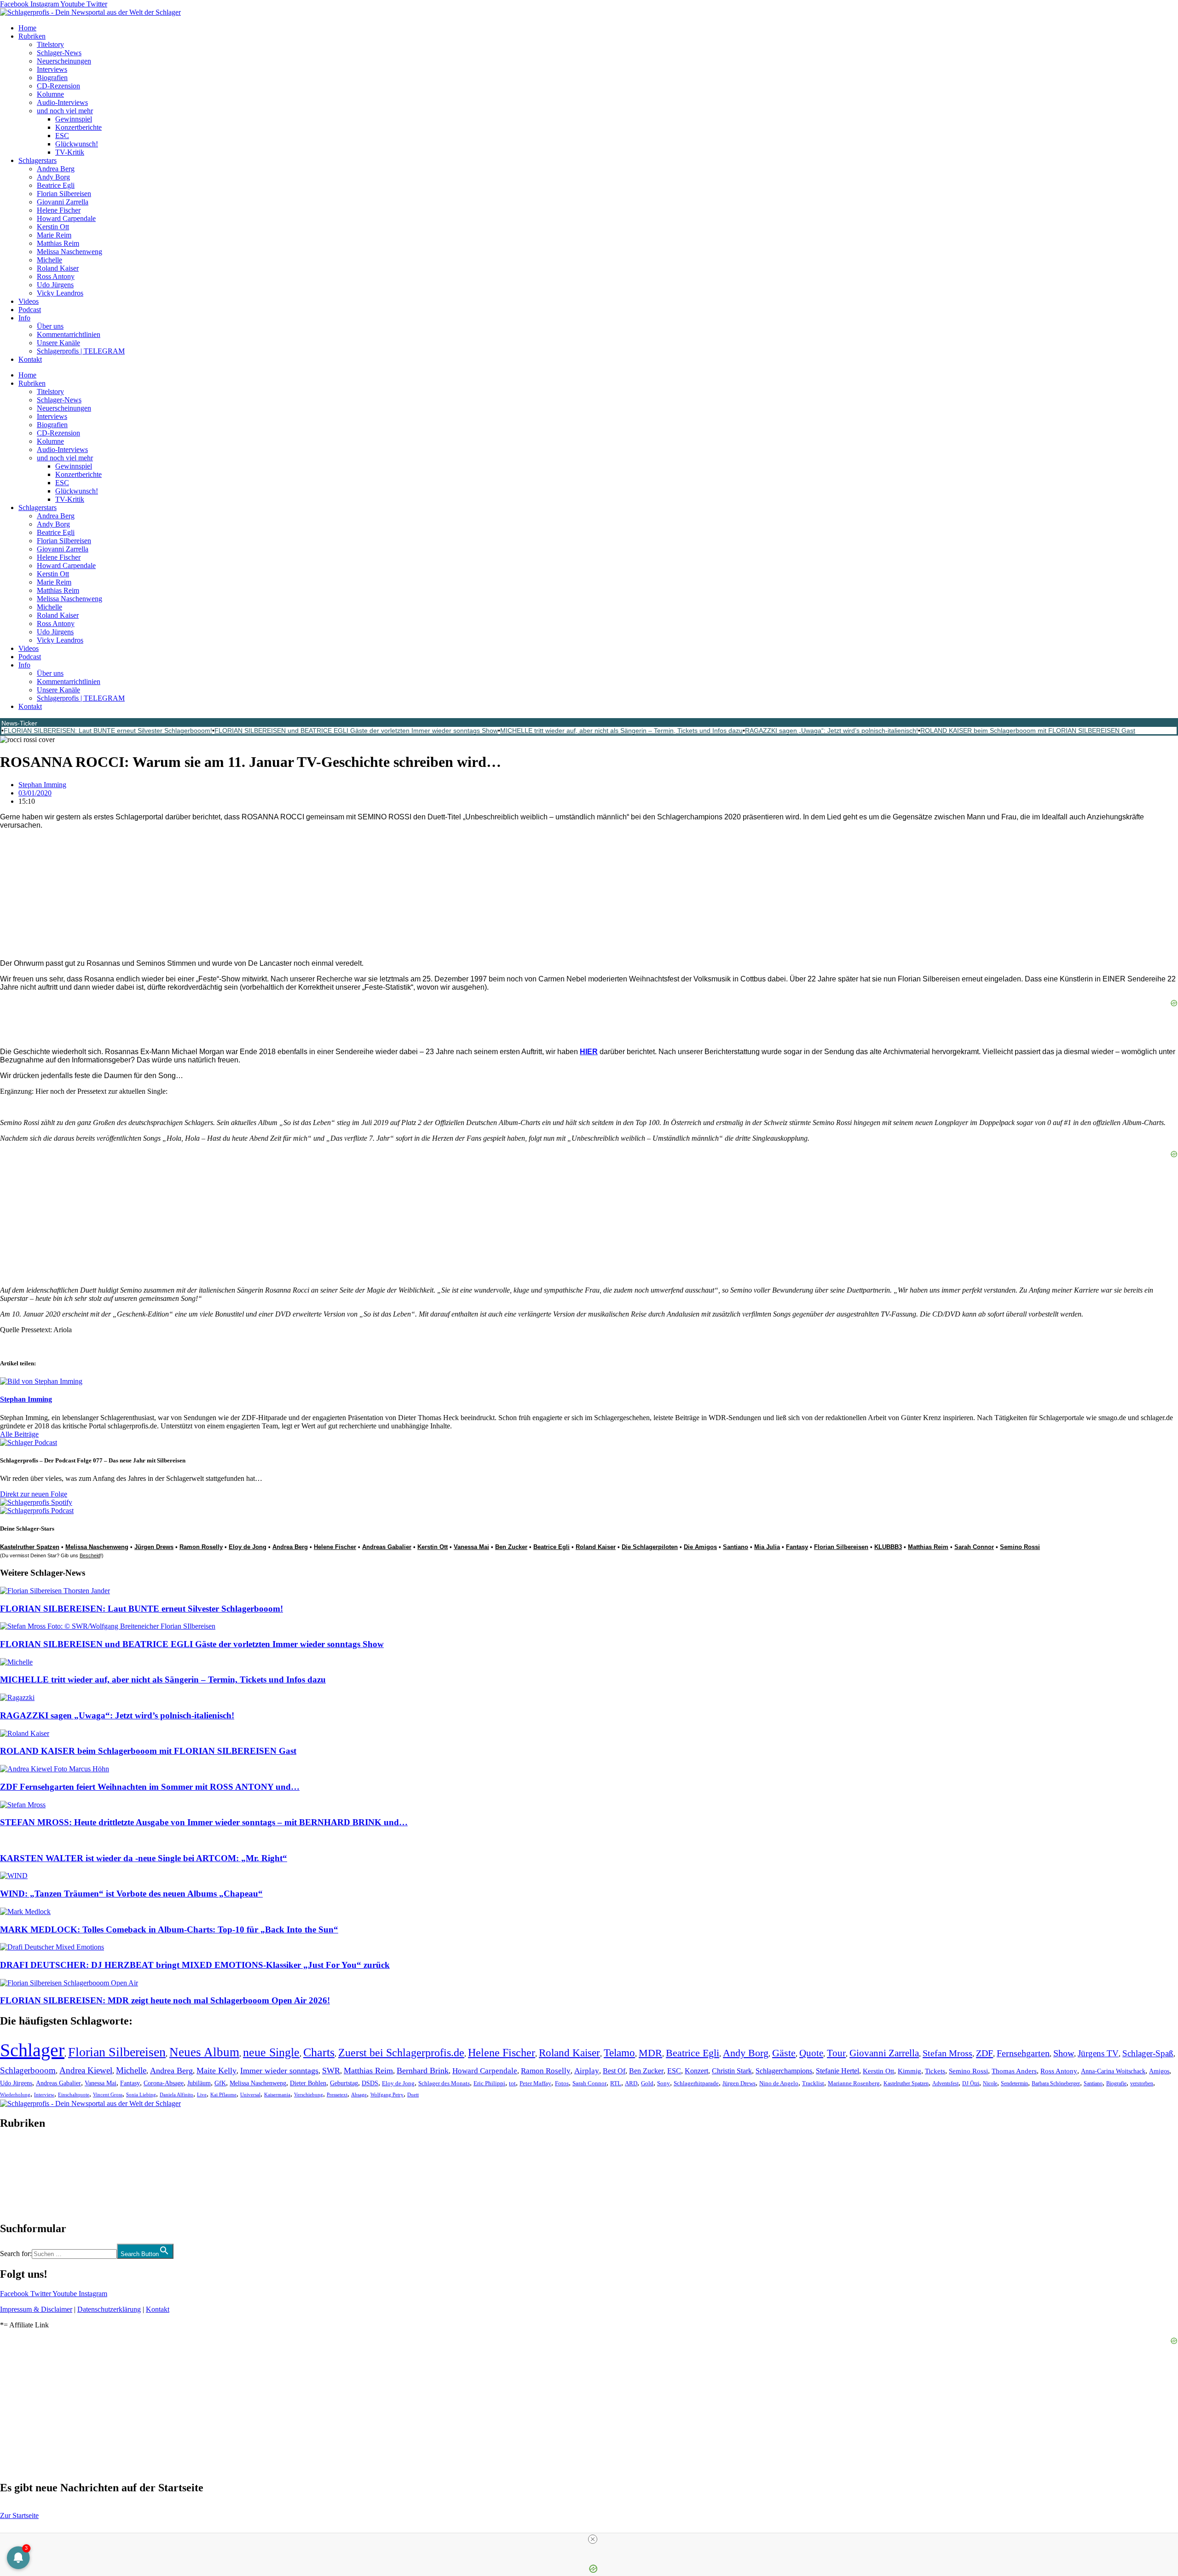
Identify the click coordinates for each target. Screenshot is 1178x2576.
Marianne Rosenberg (854, 2083)
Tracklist (813, 2083)
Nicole (990, 2083)
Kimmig (909, 2071)
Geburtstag (344, 2083)
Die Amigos (700, 1547)
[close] (593, 2539)
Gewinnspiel (74, 119)
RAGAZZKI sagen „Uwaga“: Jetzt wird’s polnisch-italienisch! (832, 731)
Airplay (587, 2071)
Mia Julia (767, 1547)
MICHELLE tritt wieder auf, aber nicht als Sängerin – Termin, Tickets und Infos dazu (621, 731)
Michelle (49, 260)
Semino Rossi (1020, 1547)
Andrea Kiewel (86, 2070)
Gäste (784, 2053)
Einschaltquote (74, 2094)
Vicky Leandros (60, 293)
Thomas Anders (1014, 2071)
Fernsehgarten (1023, 2053)
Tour (836, 2053)
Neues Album (204, 2052)
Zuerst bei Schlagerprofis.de (401, 2052)
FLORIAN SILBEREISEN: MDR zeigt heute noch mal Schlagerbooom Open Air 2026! (165, 2000)
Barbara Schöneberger (1056, 2084)
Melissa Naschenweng (69, 252)
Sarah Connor (974, 1547)
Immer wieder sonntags (279, 2071)
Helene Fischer (59, 210)
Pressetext (337, 2095)
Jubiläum (199, 2083)
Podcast (30, 310)
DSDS (370, 2083)
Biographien (18, 2176)
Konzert (696, 2071)
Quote (811, 2053)
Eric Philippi (489, 2083)
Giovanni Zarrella (63, 202)
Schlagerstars (38, 160)
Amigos (1159, 2071)
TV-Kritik (70, 152)
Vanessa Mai (471, 1547)
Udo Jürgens (55, 285)
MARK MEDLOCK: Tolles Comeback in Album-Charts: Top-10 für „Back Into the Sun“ (169, 1929)
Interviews (52, 69)
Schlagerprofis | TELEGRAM (81, 351)
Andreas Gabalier (387, 1547)
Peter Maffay (535, 2083)
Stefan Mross (947, 2053)
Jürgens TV (1098, 2053)
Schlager (32, 2050)
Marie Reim (54, 235)
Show (1064, 2053)
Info (24, 318)
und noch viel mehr (65, 111)
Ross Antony (56, 276)
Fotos (562, 2083)
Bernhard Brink (423, 2071)
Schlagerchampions (784, 2071)
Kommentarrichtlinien (69, 334)
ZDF (985, 2053)
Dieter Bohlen (308, 2083)
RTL (616, 2083)
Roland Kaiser (58, 268)
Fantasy (797, 1547)
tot (512, 2083)
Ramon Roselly (201, 1547)
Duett (413, 2095)
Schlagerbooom (28, 2070)
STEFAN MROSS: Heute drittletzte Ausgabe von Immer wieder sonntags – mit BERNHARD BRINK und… (204, 1822)
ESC (62, 136)
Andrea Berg (56, 169)
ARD (631, 2083)
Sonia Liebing (141, 2094)
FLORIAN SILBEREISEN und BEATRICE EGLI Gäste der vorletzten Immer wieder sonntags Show (356, 731)
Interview (44, 2094)
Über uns (50, 326)
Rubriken (32, 36)
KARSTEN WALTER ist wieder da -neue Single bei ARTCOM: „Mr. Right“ (144, 1858)
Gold (647, 2083)
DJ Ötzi (971, 2083)
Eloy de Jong (248, 1547)
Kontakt (30, 359)
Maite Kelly (217, 2071)
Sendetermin (1014, 2083)
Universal (250, 2094)
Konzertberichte (78, 127)
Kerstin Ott (53, 227)
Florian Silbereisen (64, 194)
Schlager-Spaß (1148, 2053)
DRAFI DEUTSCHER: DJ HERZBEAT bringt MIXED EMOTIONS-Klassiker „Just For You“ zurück (195, 1965)
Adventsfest (945, 2083)
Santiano (736, 1547)
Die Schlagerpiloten (650, 1547)
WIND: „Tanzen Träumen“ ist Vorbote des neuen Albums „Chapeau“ (131, 1894)
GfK (220, 2083)
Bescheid (90, 1555)
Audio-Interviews (62, 102)
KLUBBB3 (888, 1547)
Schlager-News (59, 53)
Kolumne (50, 94)
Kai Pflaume (223, 2094)
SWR (331, 2071)
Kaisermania (277, 2094)
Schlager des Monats (444, 2083)
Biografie (1116, 2084)
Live (202, 2094)
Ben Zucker (511, 1547)
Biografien (52, 78)
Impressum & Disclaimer (36, 2309)
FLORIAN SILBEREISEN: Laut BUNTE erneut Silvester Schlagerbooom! (108, 731)
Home (27, 28)
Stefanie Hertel (837, 2071)
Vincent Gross (108, 2094)
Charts (319, 2052)
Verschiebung (309, 2094)
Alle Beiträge (19, 1434)
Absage (359, 2095)
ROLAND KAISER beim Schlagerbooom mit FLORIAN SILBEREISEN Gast (1028, 731)
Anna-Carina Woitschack (1113, 2071)
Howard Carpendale (66, 218)
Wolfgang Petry (387, 2095)
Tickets (935, 2071)
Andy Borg (53, 177)
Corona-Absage (164, 2083)
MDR (650, 2053)
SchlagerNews (21, 2151)
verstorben (1142, 2084)
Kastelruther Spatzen (30, 1547)
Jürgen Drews (154, 1547)
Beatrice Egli (56, 185)
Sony (664, 2083)
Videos (29, 301)
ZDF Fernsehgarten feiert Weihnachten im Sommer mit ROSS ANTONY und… (150, 1787)
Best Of (614, 2071)
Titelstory (50, 44)
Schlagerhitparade (696, 2083)
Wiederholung (15, 2094)
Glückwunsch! (77, 144)
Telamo (619, 2053)
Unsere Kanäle (58, 343)
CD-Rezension (58, 86)
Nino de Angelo (779, 2083)
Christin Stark (732, 2071)
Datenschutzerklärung (109, 2309)
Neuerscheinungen (64, 61)
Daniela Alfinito (176, 2094)
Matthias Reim (58, 243)
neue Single (271, 2052)
